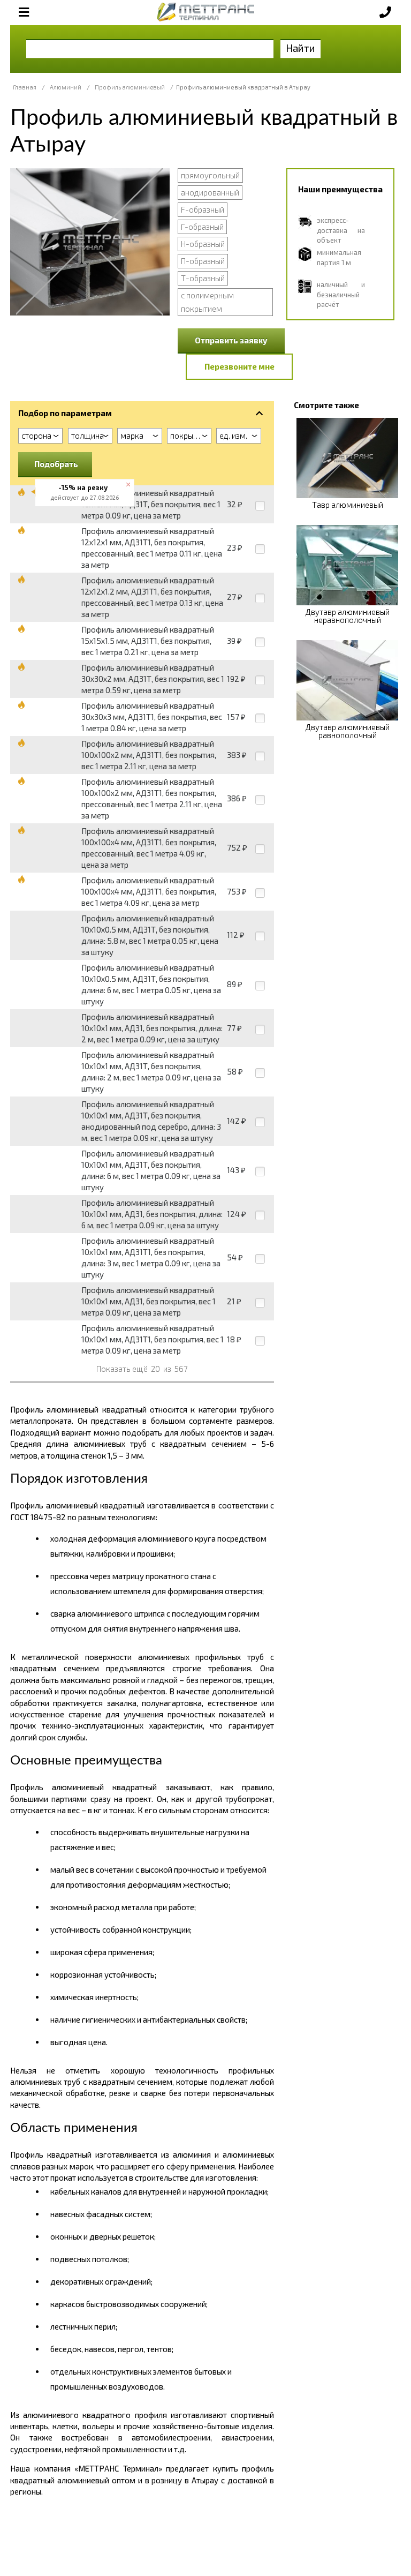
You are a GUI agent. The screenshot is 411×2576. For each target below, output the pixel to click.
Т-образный (203, 278)
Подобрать (56, 464)
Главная (25, 87)
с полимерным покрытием (207, 302)
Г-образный (202, 227)
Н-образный (203, 244)
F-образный (203, 209)
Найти (300, 48)
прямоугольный (210, 175)
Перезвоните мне (239, 366)
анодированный (210, 192)
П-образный (203, 261)
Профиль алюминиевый (130, 87)
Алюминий (66, 87)
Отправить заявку (231, 340)
